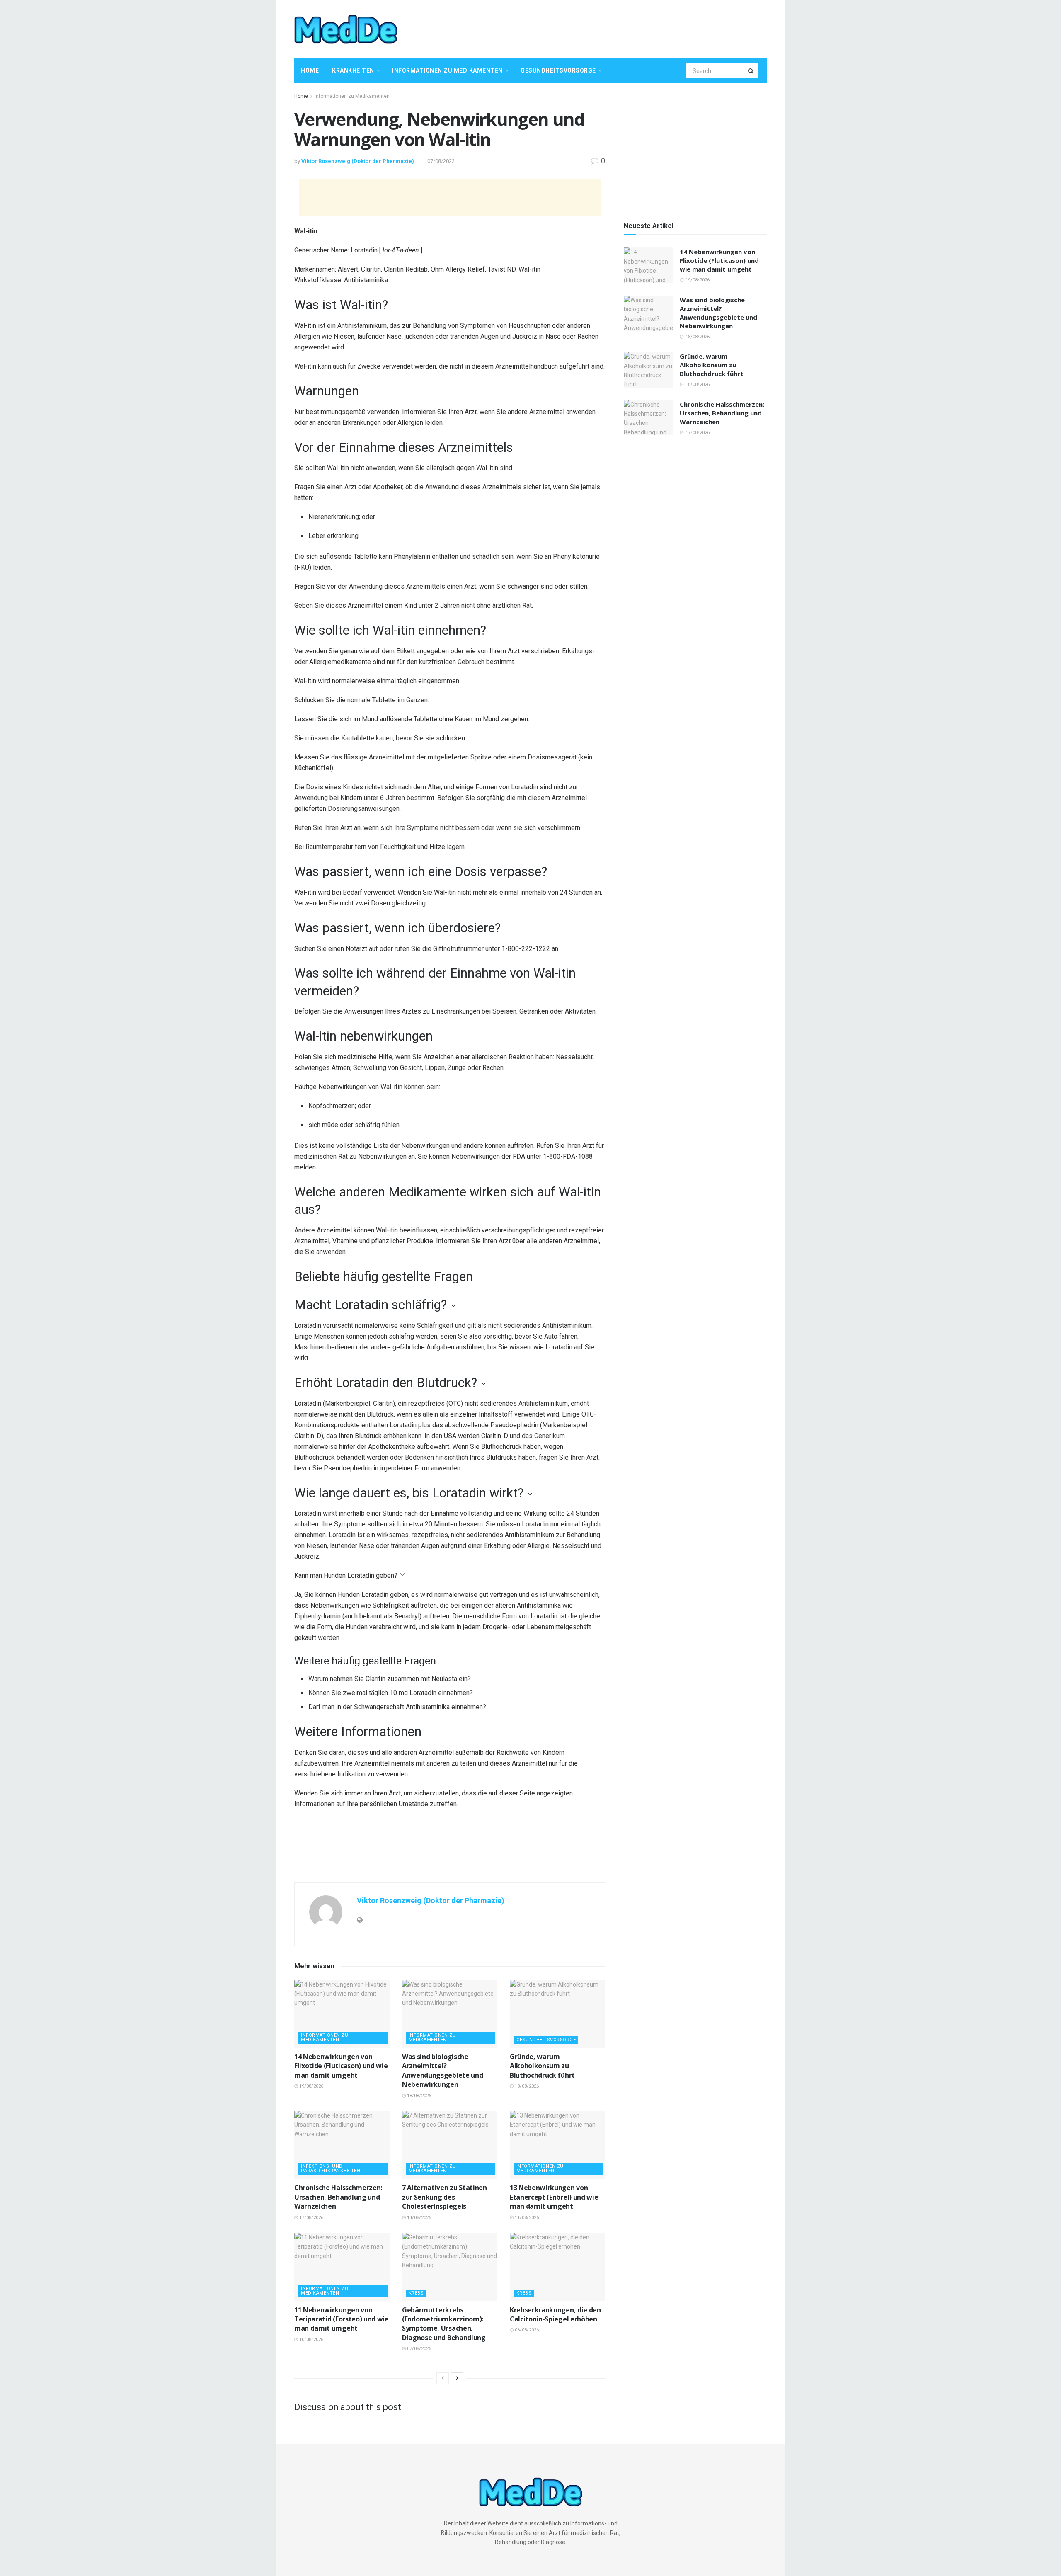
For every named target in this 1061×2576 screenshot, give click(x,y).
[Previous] (443, 2378)
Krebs (416, 2293)
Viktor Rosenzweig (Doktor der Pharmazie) (358, 161)
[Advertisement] (616, 28)
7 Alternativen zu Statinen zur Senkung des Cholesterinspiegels (445, 2197)
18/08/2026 (418, 2096)
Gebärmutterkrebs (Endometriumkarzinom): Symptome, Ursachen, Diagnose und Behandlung (444, 2324)
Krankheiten (353, 70)
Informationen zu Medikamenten (447, 70)
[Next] (457, 2378)
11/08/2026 (526, 2218)
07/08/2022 (441, 161)
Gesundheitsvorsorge (558, 70)
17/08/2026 (311, 2218)
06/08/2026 (526, 2330)
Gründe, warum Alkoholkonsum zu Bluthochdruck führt (542, 2066)
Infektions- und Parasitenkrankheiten (331, 2168)
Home (310, 70)
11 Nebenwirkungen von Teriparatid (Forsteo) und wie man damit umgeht (342, 2319)
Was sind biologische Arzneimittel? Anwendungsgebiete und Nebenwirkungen (442, 2070)
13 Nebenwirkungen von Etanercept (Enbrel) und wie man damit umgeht (554, 2197)
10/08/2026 (311, 2340)
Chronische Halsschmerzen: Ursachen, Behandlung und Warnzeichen (338, 2197)
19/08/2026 (311, 2086)
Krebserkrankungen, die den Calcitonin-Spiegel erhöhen (555, 2314)
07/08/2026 (418, 2349)
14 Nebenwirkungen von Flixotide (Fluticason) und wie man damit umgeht (341, 2066)
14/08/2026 (418, 2218)
